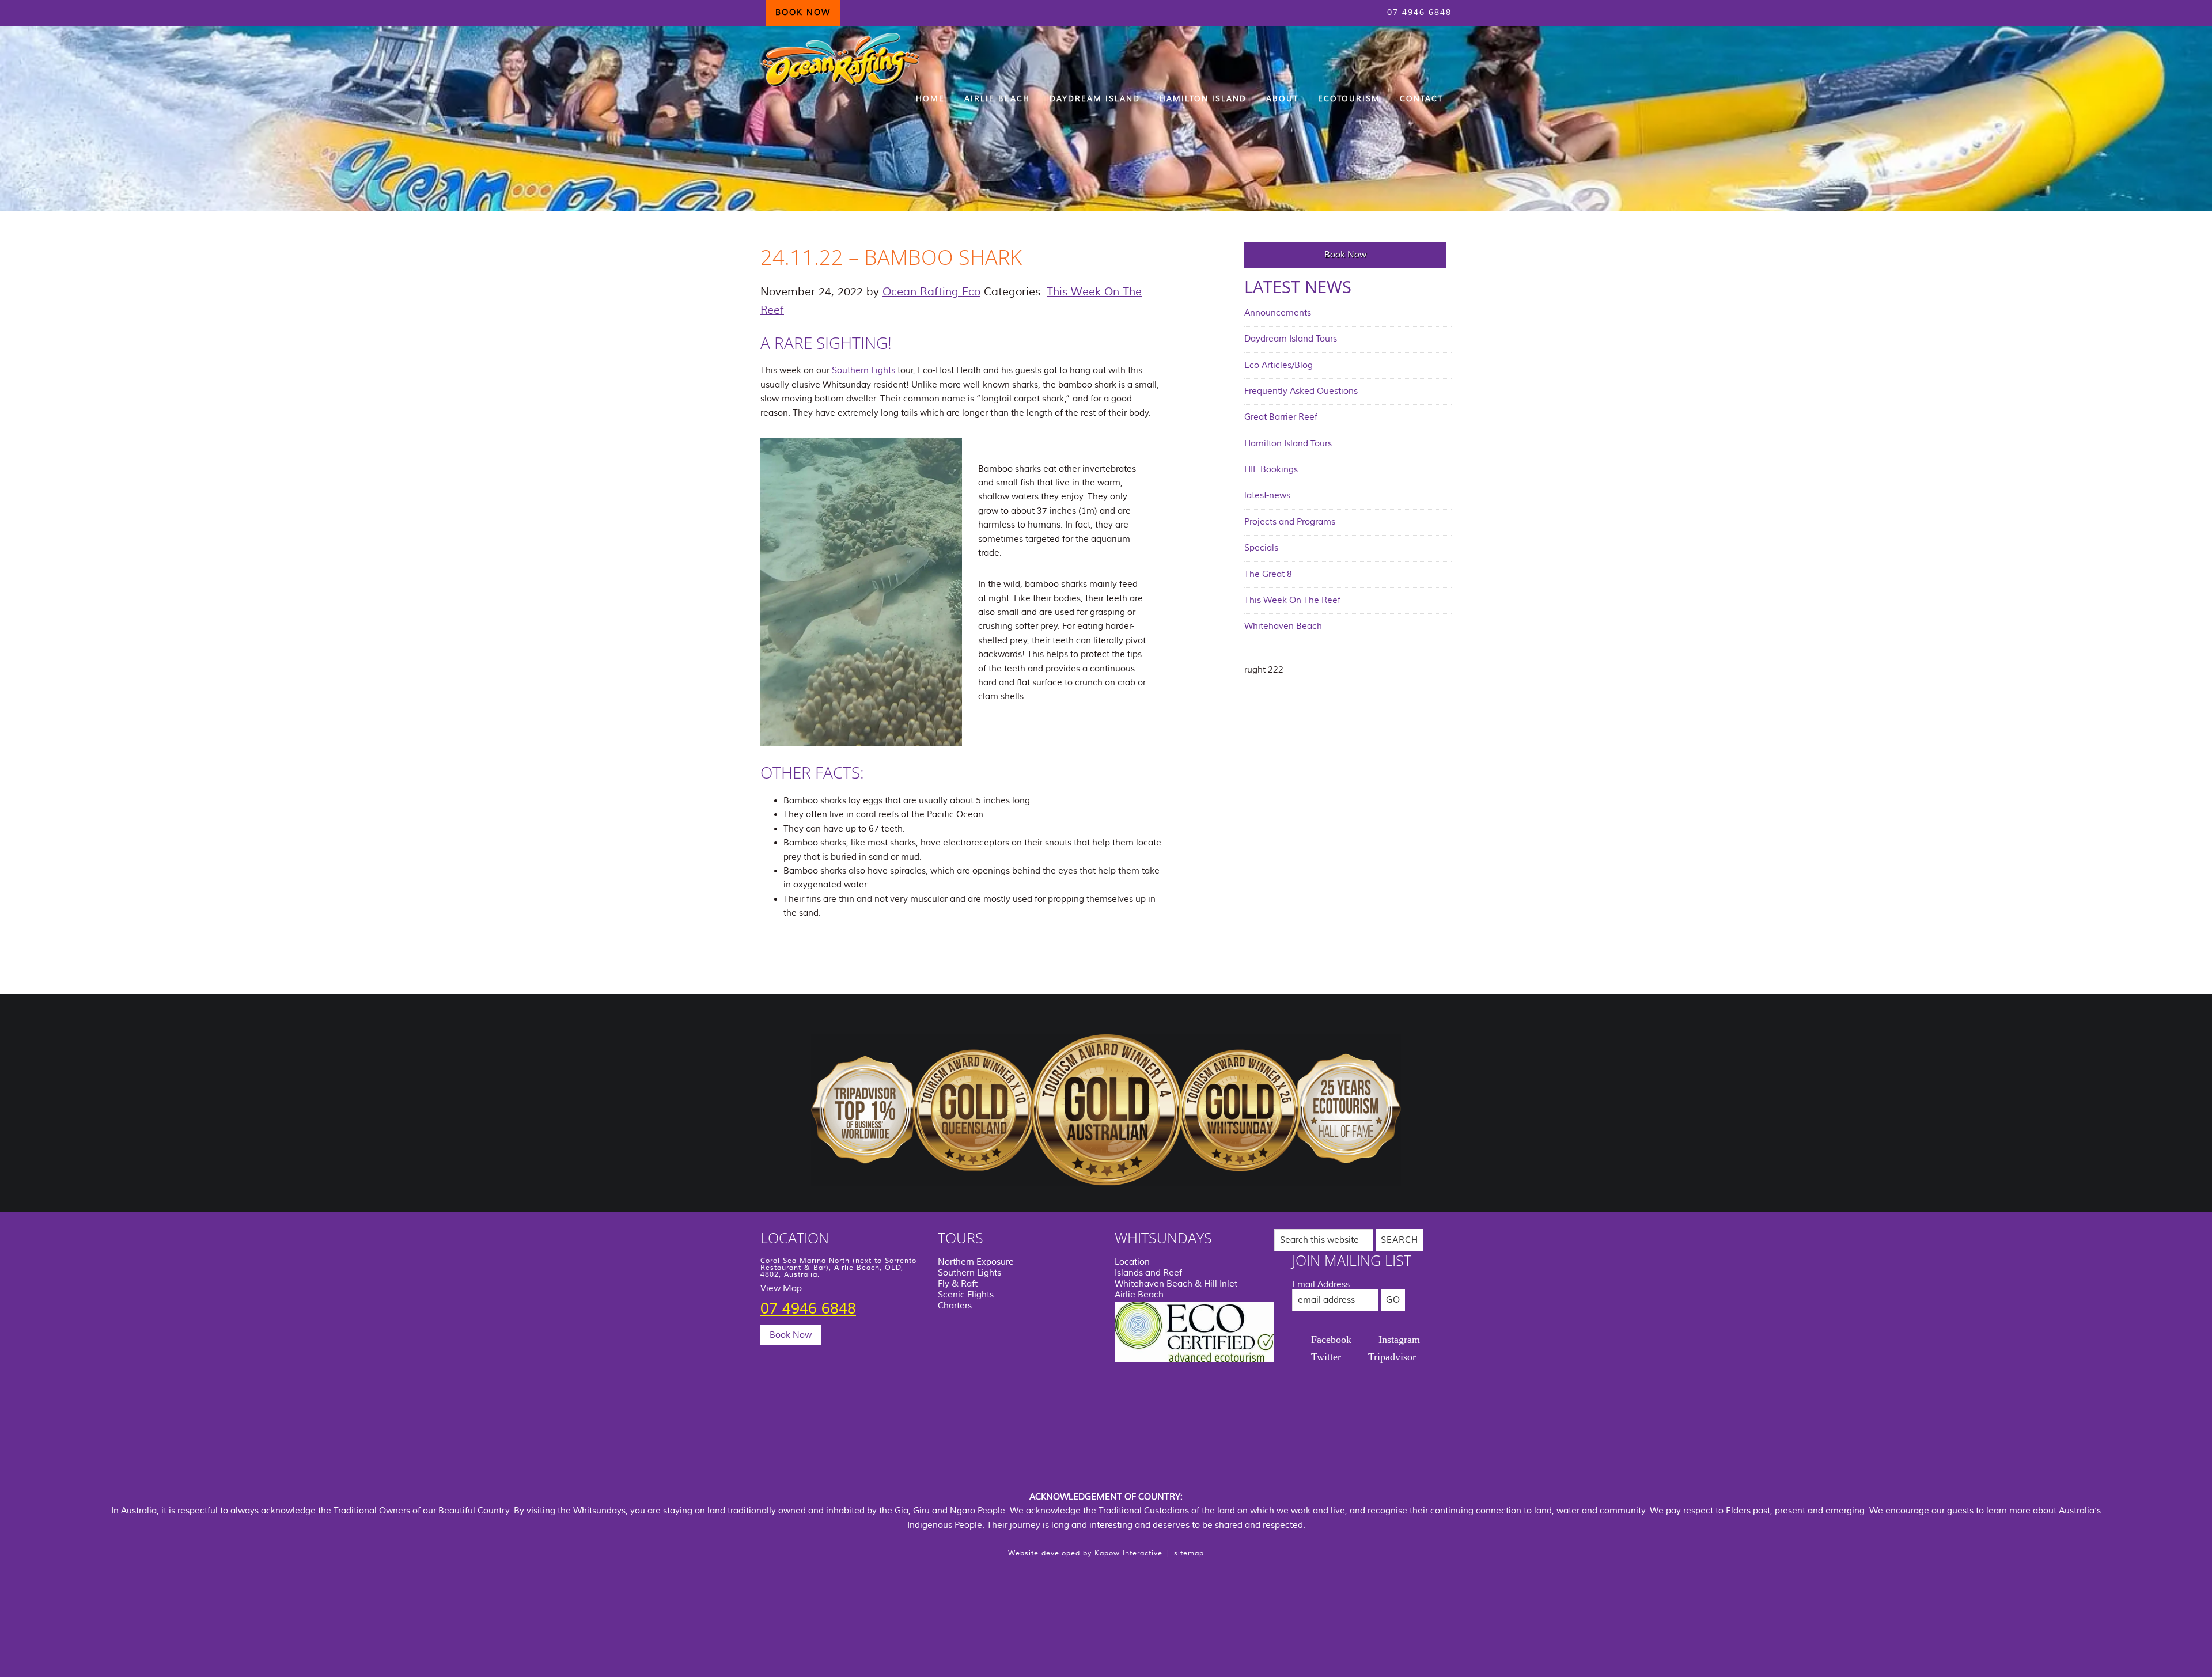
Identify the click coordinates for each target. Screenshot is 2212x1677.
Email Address (1321, 1285)
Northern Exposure (976, 1262)
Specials (1261, 548)
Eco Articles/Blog (1279, 365)
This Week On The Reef (1292, 600)
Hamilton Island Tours (1288, 444)
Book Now (1345, 255)
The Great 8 (1268, 574)
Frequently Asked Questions (1301, 391)
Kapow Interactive (1128, 1553)
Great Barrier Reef (1281, 417)
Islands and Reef (1148, 1273)
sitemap (1189, 1553)
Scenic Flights (966, 1295)
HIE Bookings (1271, 470)
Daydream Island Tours (1291, 339)
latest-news (1267, 496)
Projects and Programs (1290, 522)
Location (1132, 1262)
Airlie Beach (1139, 1295)
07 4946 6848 (1419, 13)
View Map (781, 1289)
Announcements (1278, 313)
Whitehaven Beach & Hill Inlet (1176, 1284)
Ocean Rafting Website (841, 60)
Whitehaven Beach (1283, 626)
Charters (955, 1306)
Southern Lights (863, 371)
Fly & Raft (958, 1284)
